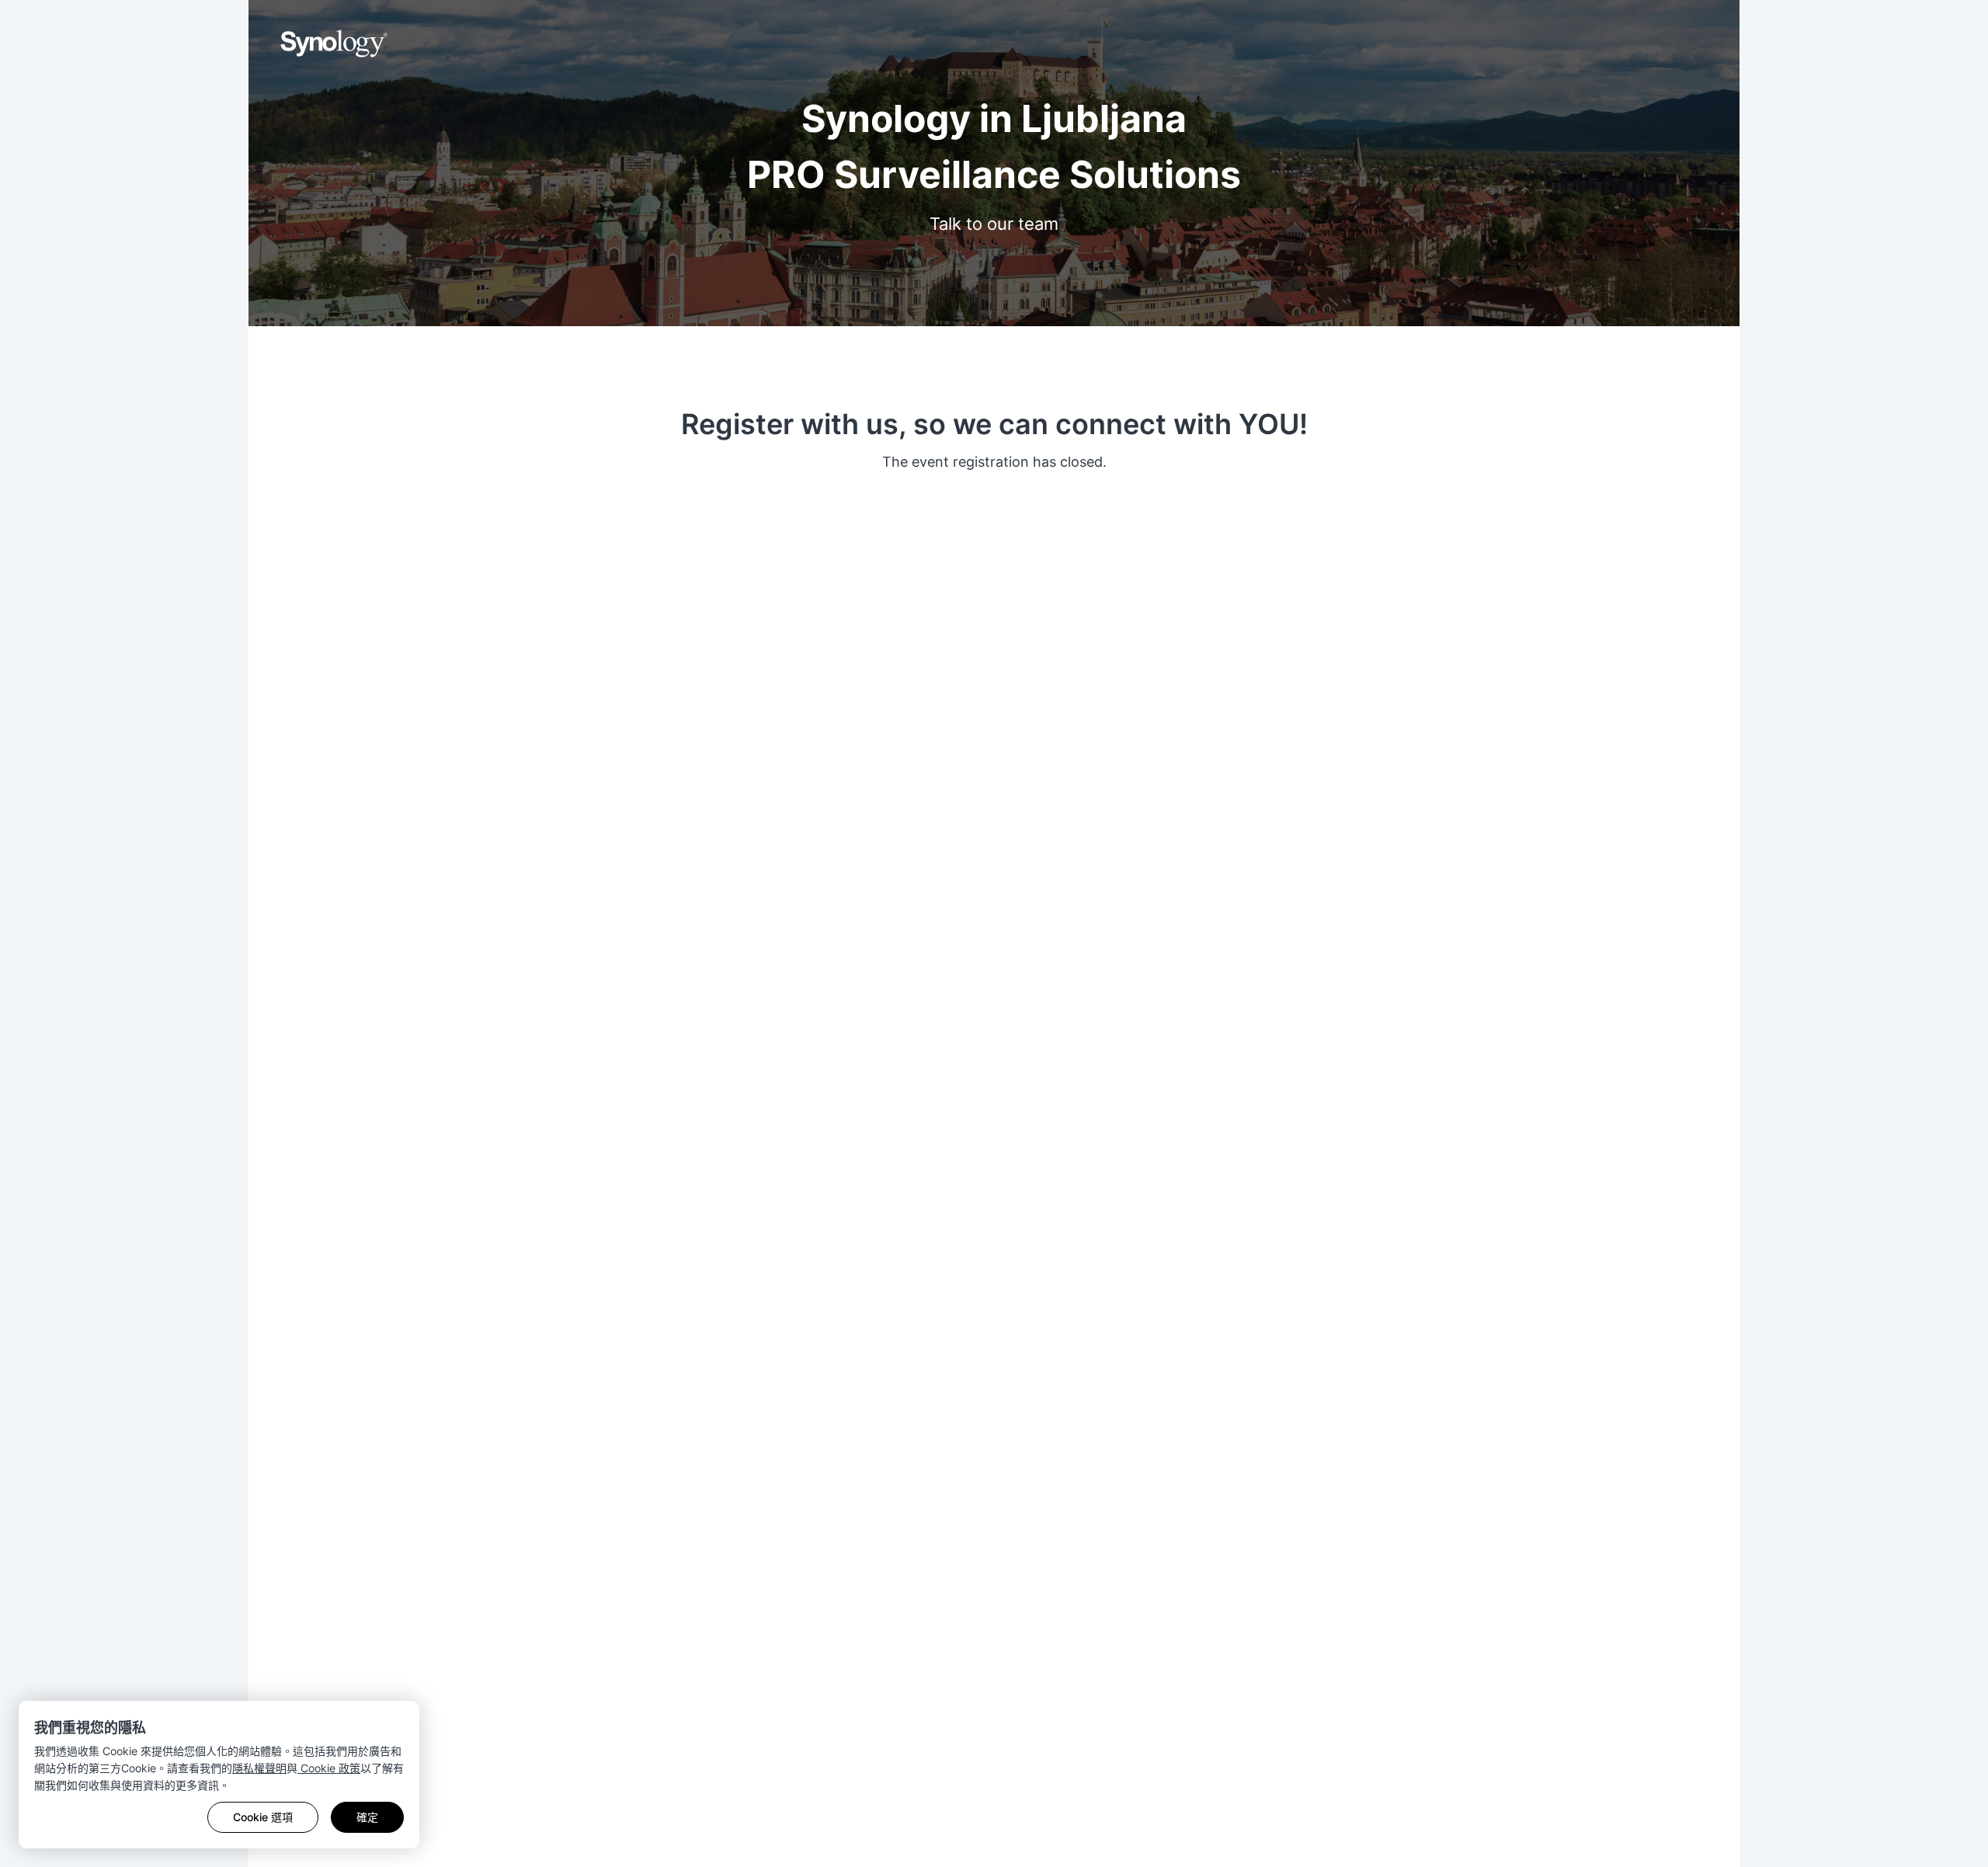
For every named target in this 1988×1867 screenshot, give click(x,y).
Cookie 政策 (329, 1768)
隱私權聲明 (259, 1768)
